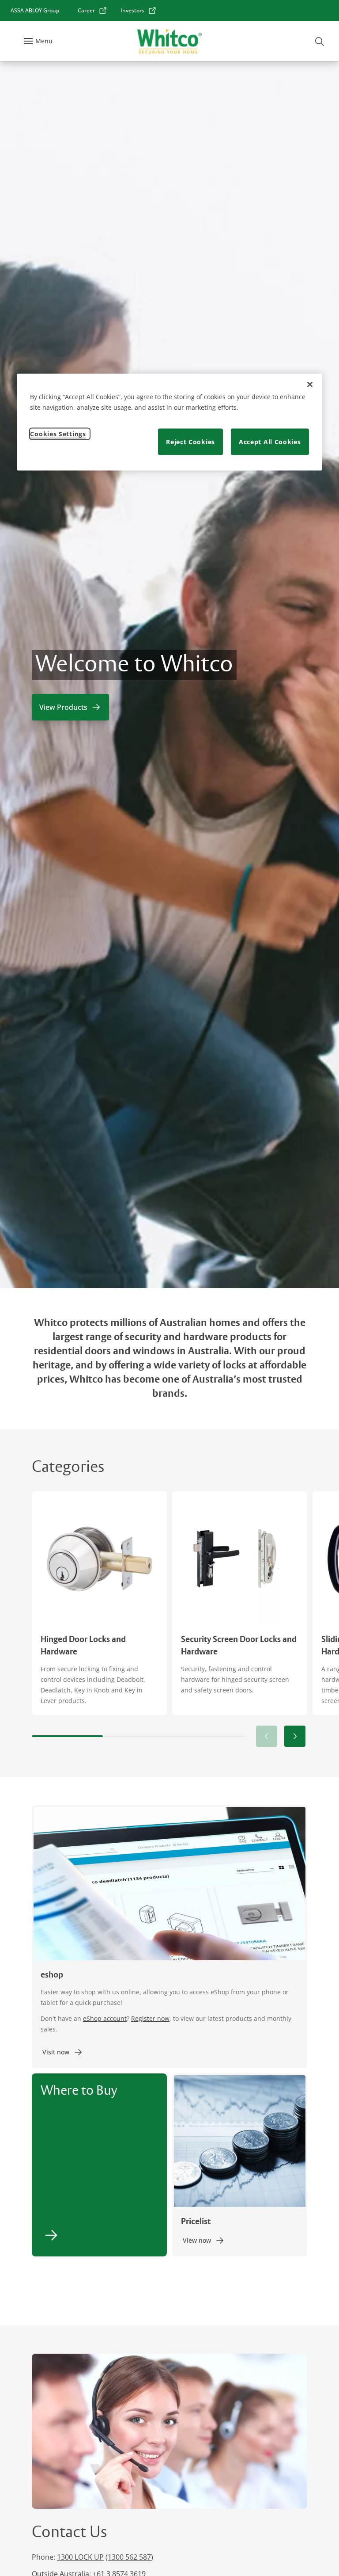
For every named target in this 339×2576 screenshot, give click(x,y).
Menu (44, 41)
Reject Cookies (190, 442)
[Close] (310, 385)
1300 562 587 (129, 2557)
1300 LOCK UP (80, 2557)
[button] (295, 1736)
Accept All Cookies (270, 442)
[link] (92, 11)
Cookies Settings (58, 434)
